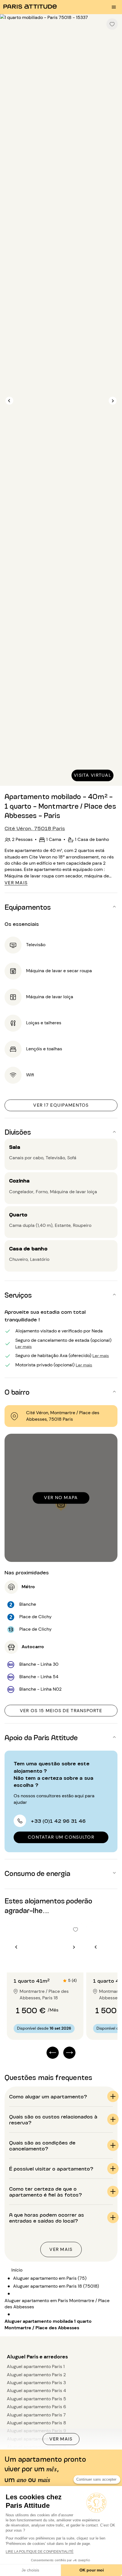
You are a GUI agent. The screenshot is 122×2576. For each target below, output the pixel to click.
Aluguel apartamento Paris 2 (36, 2375)
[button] (61, 907)
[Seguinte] (113, 401)
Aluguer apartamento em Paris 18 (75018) (56, 2286)
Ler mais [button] (24, 1346)
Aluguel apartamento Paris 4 (36, 2391)
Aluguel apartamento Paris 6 (36, 2407)
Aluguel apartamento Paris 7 (36, 2415)
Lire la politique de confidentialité (40, 2552)
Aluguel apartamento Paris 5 (36, 2399)
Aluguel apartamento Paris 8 (36, 2423)
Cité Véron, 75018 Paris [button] (35, 828)
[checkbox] (112, 24)
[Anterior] (9, 401)
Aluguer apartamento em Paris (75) (50, 2278)
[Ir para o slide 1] (42, 1961)
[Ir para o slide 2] (49, 1961)
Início (17, 2270)
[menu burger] (114, 7)
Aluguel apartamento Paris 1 (36, 2366)
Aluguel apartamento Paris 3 (36, 2383)
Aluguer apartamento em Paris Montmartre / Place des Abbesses (57, 2304)
